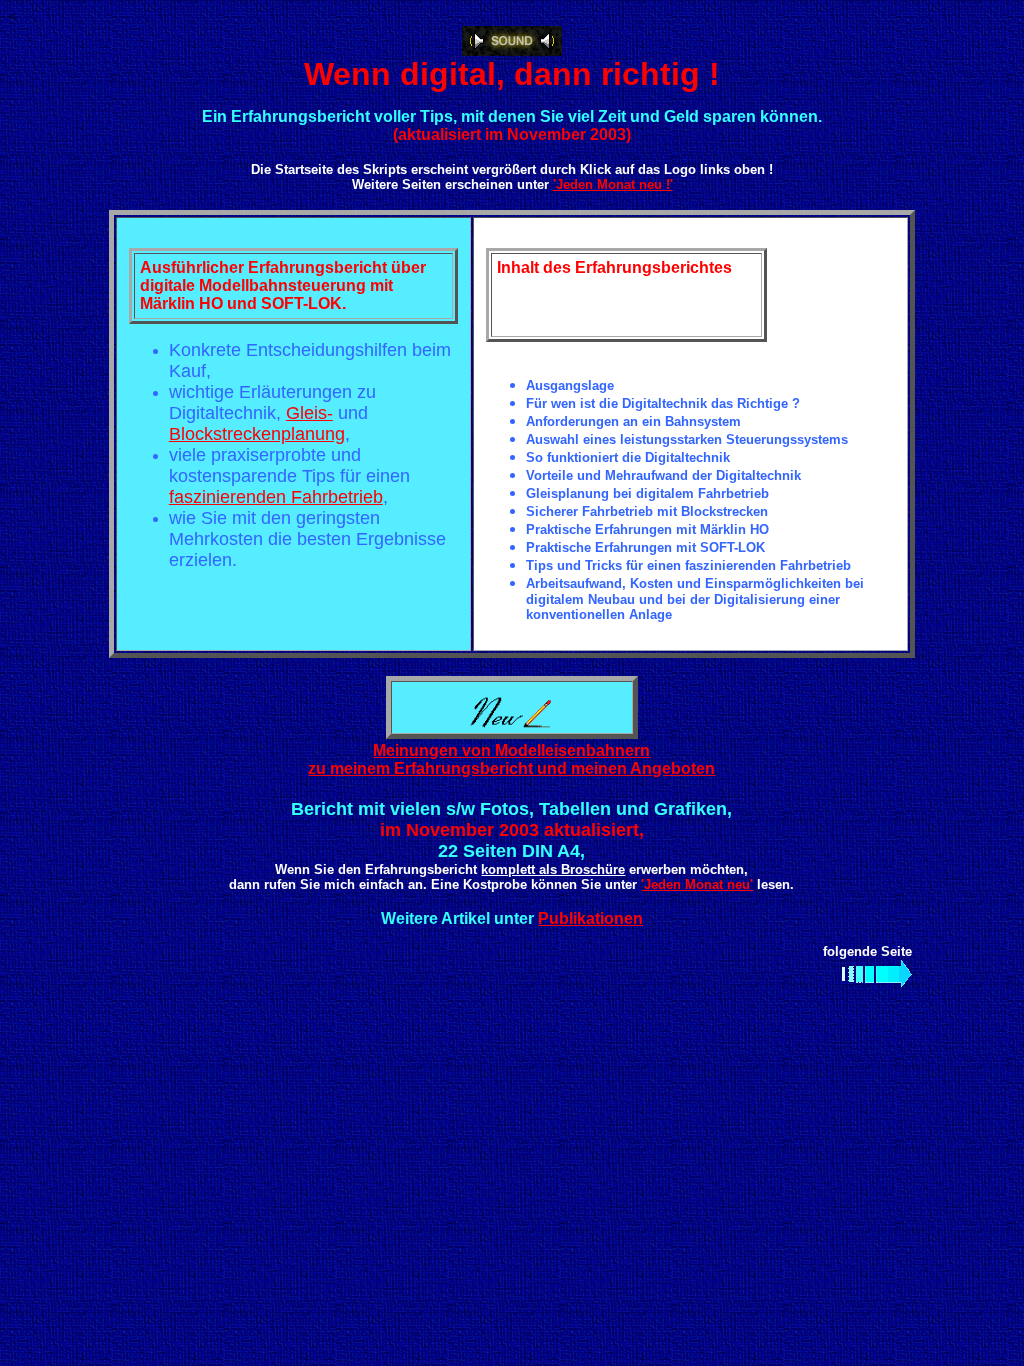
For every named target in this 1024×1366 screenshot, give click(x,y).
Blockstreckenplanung (257, 434)
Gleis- (309, 413)
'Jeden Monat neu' (697, 884)
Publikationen (590, 918)
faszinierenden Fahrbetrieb (276, 497)
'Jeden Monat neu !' (613, 184)
